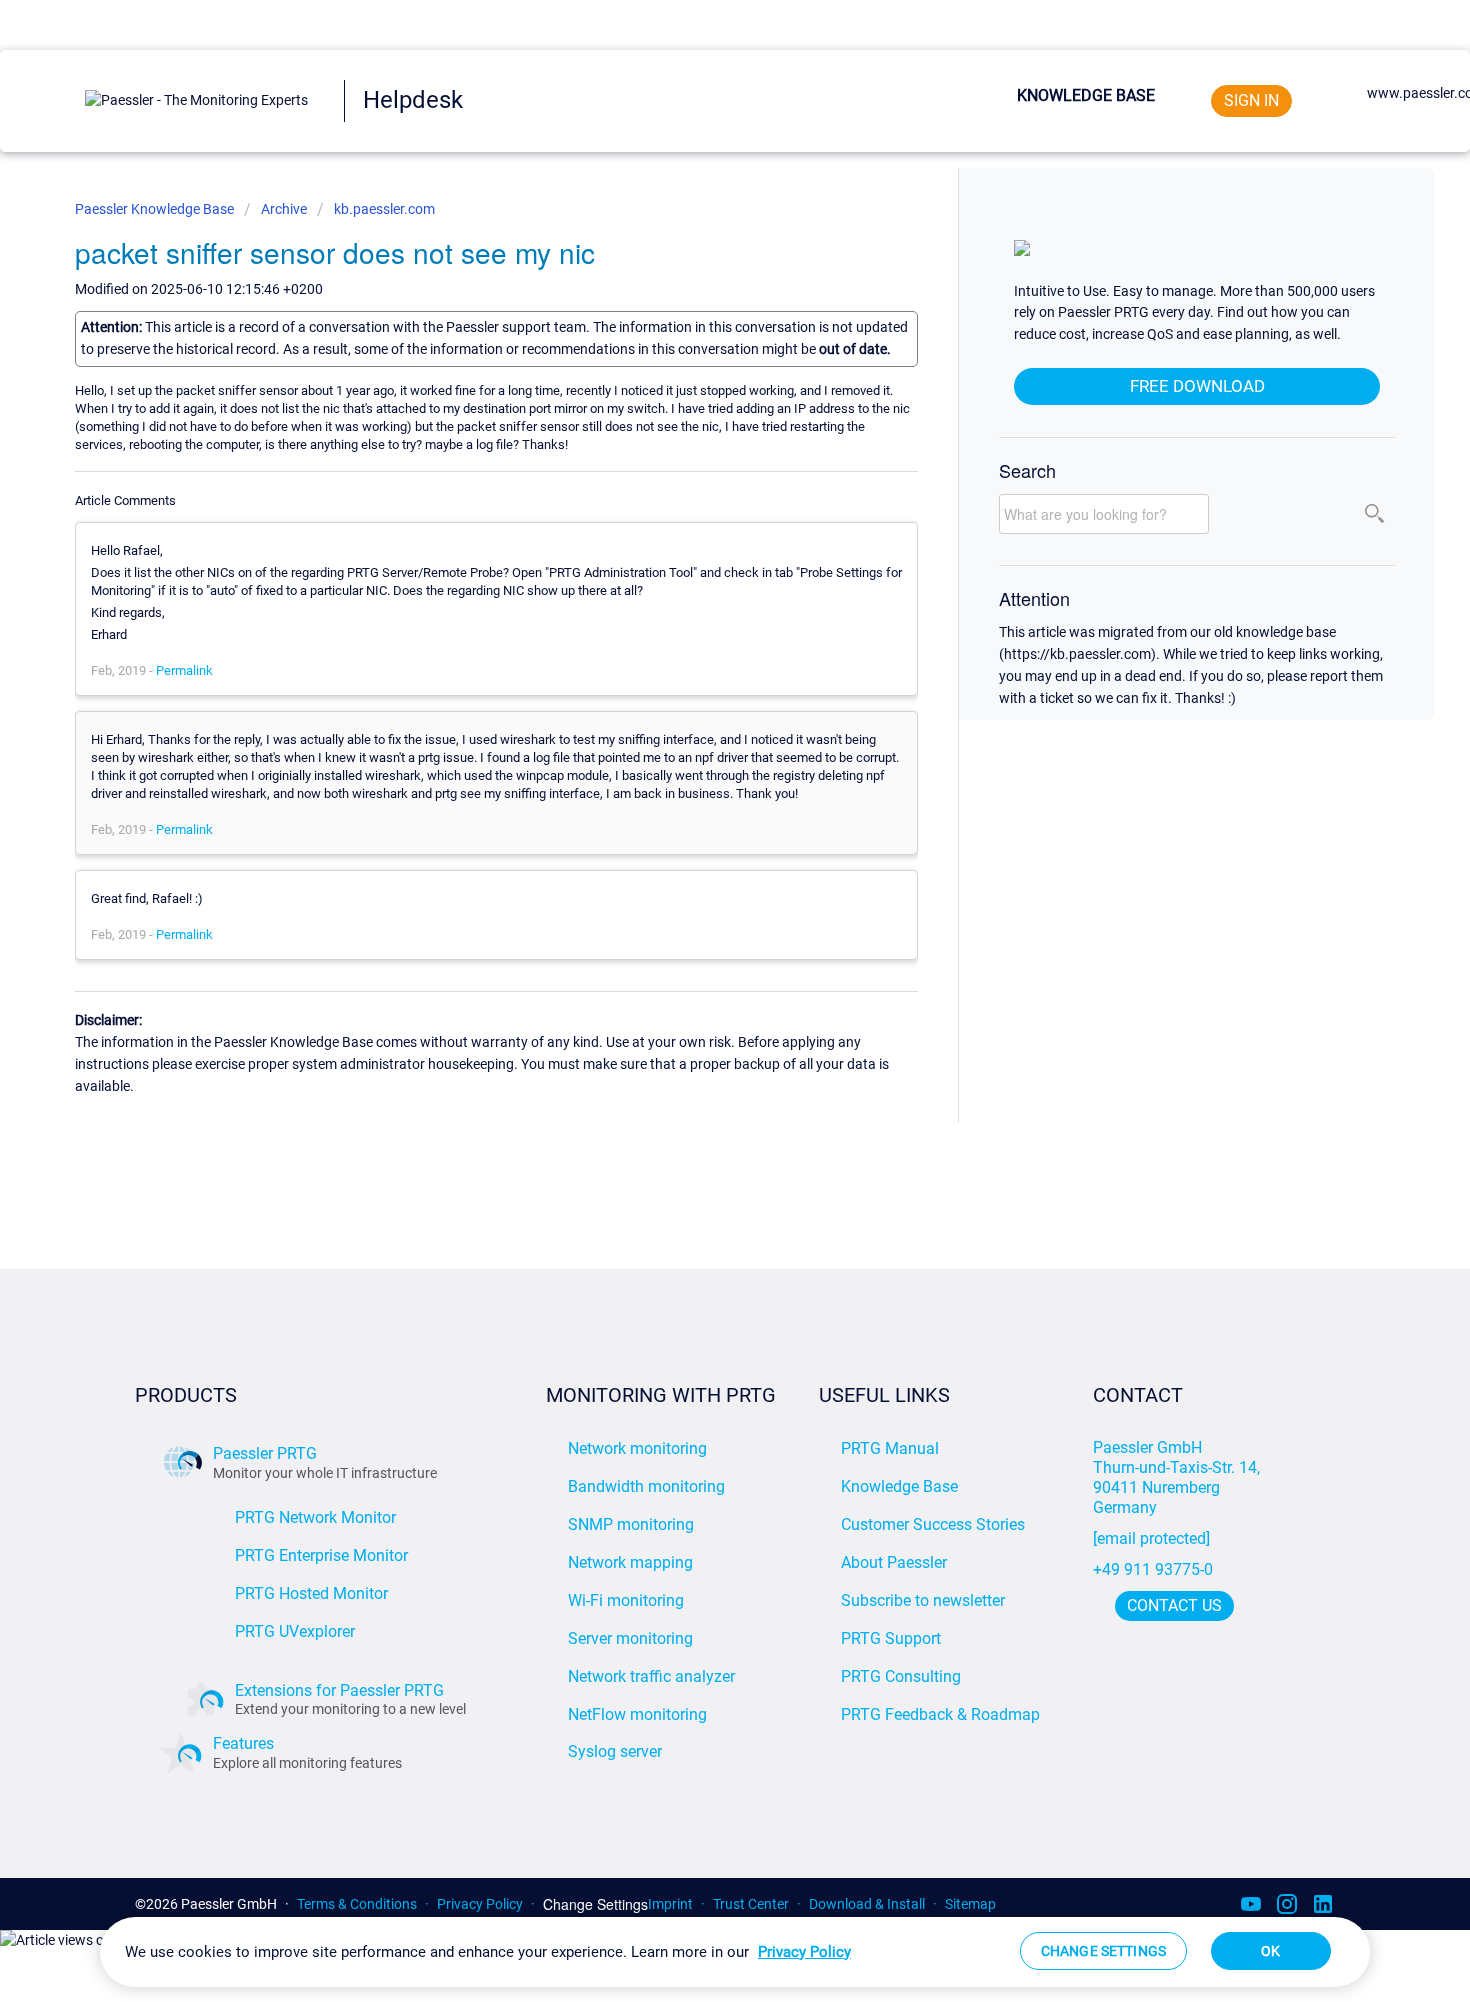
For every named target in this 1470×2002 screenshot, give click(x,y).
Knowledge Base (1086, 95)
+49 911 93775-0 (1153, 1569)
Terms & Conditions (357, 1904)
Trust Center (751, 1904)
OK (1270, 1951)
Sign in (1251, 100)
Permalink (184, 670)
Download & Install (867, 1904)
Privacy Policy (480, 1904)
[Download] (698, 756)
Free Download (1197, 386)
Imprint (670, 1904)
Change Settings (595, 1904)
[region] (735, 1952)
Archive (284, 209)
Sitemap (970, 1904)
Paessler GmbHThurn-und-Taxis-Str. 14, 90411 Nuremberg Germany (1178, 1477)
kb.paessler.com (384, 209)
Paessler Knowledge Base (156, 209)
